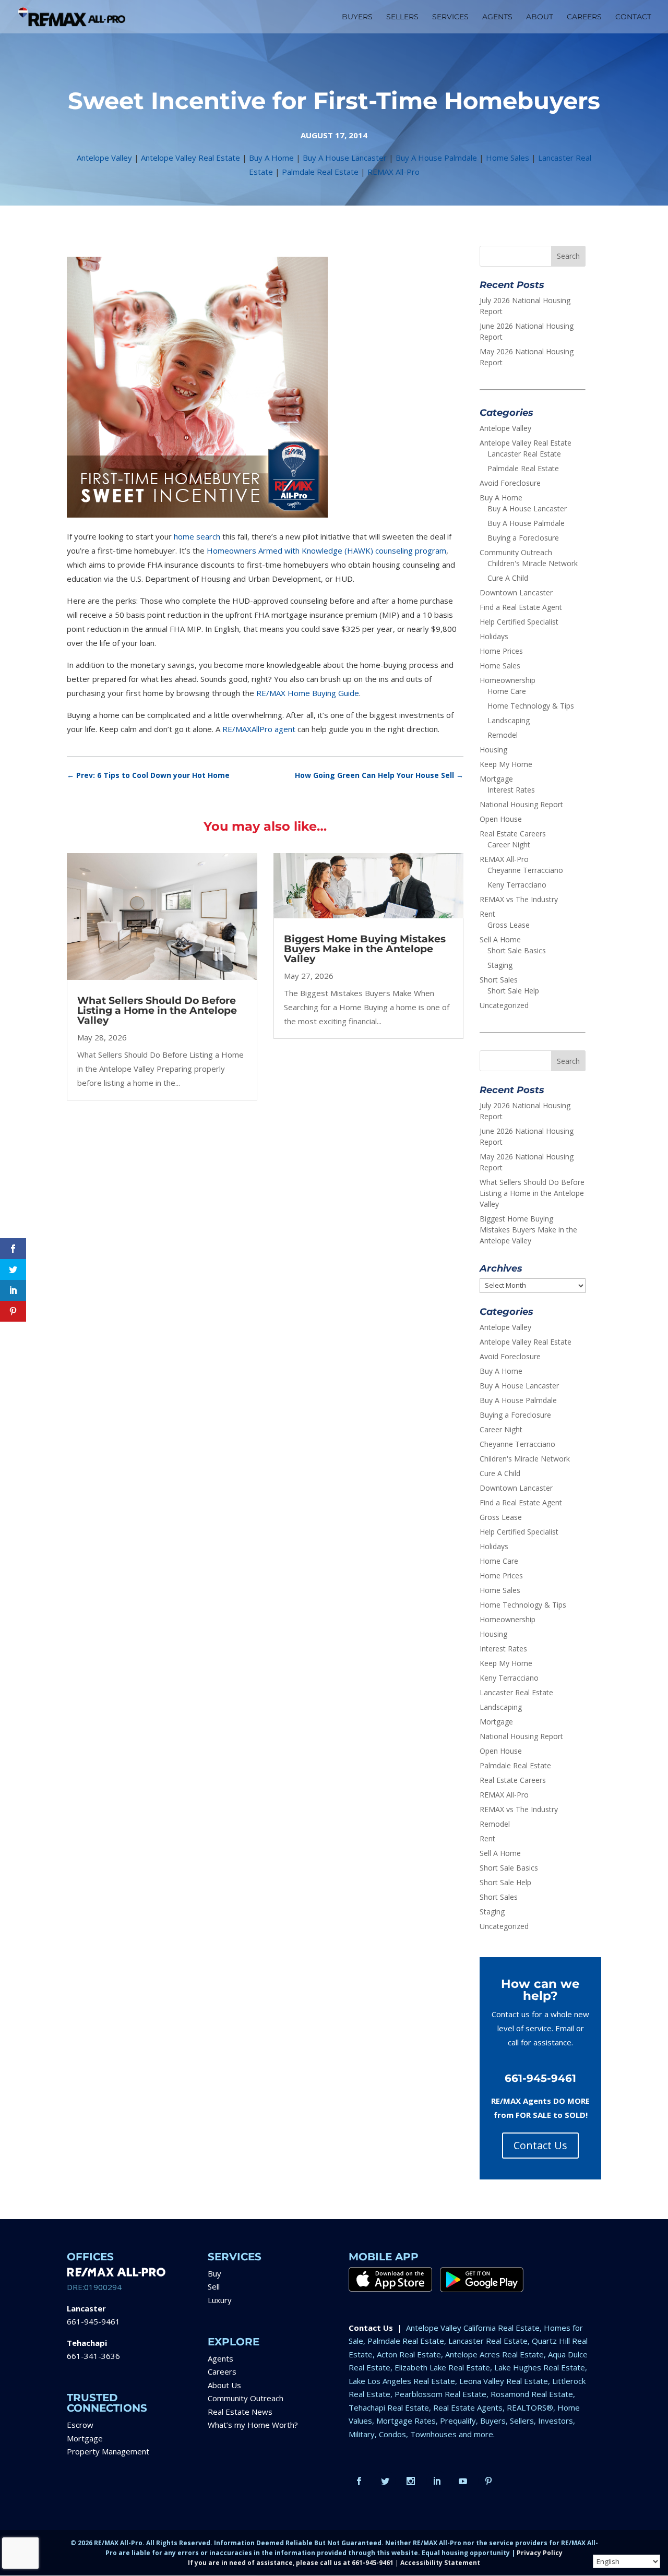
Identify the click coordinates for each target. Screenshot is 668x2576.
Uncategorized (504, 1005)
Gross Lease (509, 925)
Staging (500, 965)
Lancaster (86, 2308)
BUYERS (357, 17)
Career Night (509, 844)
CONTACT (633, 17)
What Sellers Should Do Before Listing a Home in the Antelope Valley (157, 1010)
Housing (493, 750)
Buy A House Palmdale (436, 158)
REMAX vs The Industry (519, 899)
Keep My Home (506, 764)
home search (197, 536)
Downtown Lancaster (516, 592)
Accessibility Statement (440, 2563)
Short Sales (499, 980)
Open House (501, 819)
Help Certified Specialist (519, 622)
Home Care (507, 691)
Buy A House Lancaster (345, 158)
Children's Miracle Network (533, 563)
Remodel (503, 735)
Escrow (80, 2425)
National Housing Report (521, 804)
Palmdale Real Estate (320, 172)
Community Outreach (516, 552)
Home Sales (508, 158)
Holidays (494, 636)
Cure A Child (508, 578)
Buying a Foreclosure (523, 538)
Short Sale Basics (517, 950)
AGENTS (497, 17)
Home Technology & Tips (531, 706)
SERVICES (450, 17)
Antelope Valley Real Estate (190, 158)
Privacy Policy (540, 2553)
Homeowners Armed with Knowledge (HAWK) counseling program (326, 550)
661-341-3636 (93, 2356)
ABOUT (540, 17)
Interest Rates (511, 790)
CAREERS (584, 17)
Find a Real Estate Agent (521, 607)
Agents (220, 2358)
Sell (214, 2286)
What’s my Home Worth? (253, 2425)
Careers (222, 2371)
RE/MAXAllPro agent (259, 729)
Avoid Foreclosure (510, 483)
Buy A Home (271, 158)
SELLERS (402, 17)
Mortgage (496, 779)
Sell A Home (500, 939)
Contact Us (540, 2145)
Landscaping (509, 720)
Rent (487, 914)
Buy (214, 2273)
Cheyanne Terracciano (525, 870)
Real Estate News (240, 2412)
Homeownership (508, 680)
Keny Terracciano (517, 885)
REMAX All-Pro (393, 172)
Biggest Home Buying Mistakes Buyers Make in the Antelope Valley (365, 949)
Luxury (220, 2300)
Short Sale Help (513, 991)
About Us (224, 2385)
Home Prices (501, 651)
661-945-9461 (93, 2321)
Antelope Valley (104, 158)
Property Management (108, 2451)
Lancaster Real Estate (524, 454)
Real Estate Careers (513, 834)
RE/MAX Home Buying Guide (308, 693)
